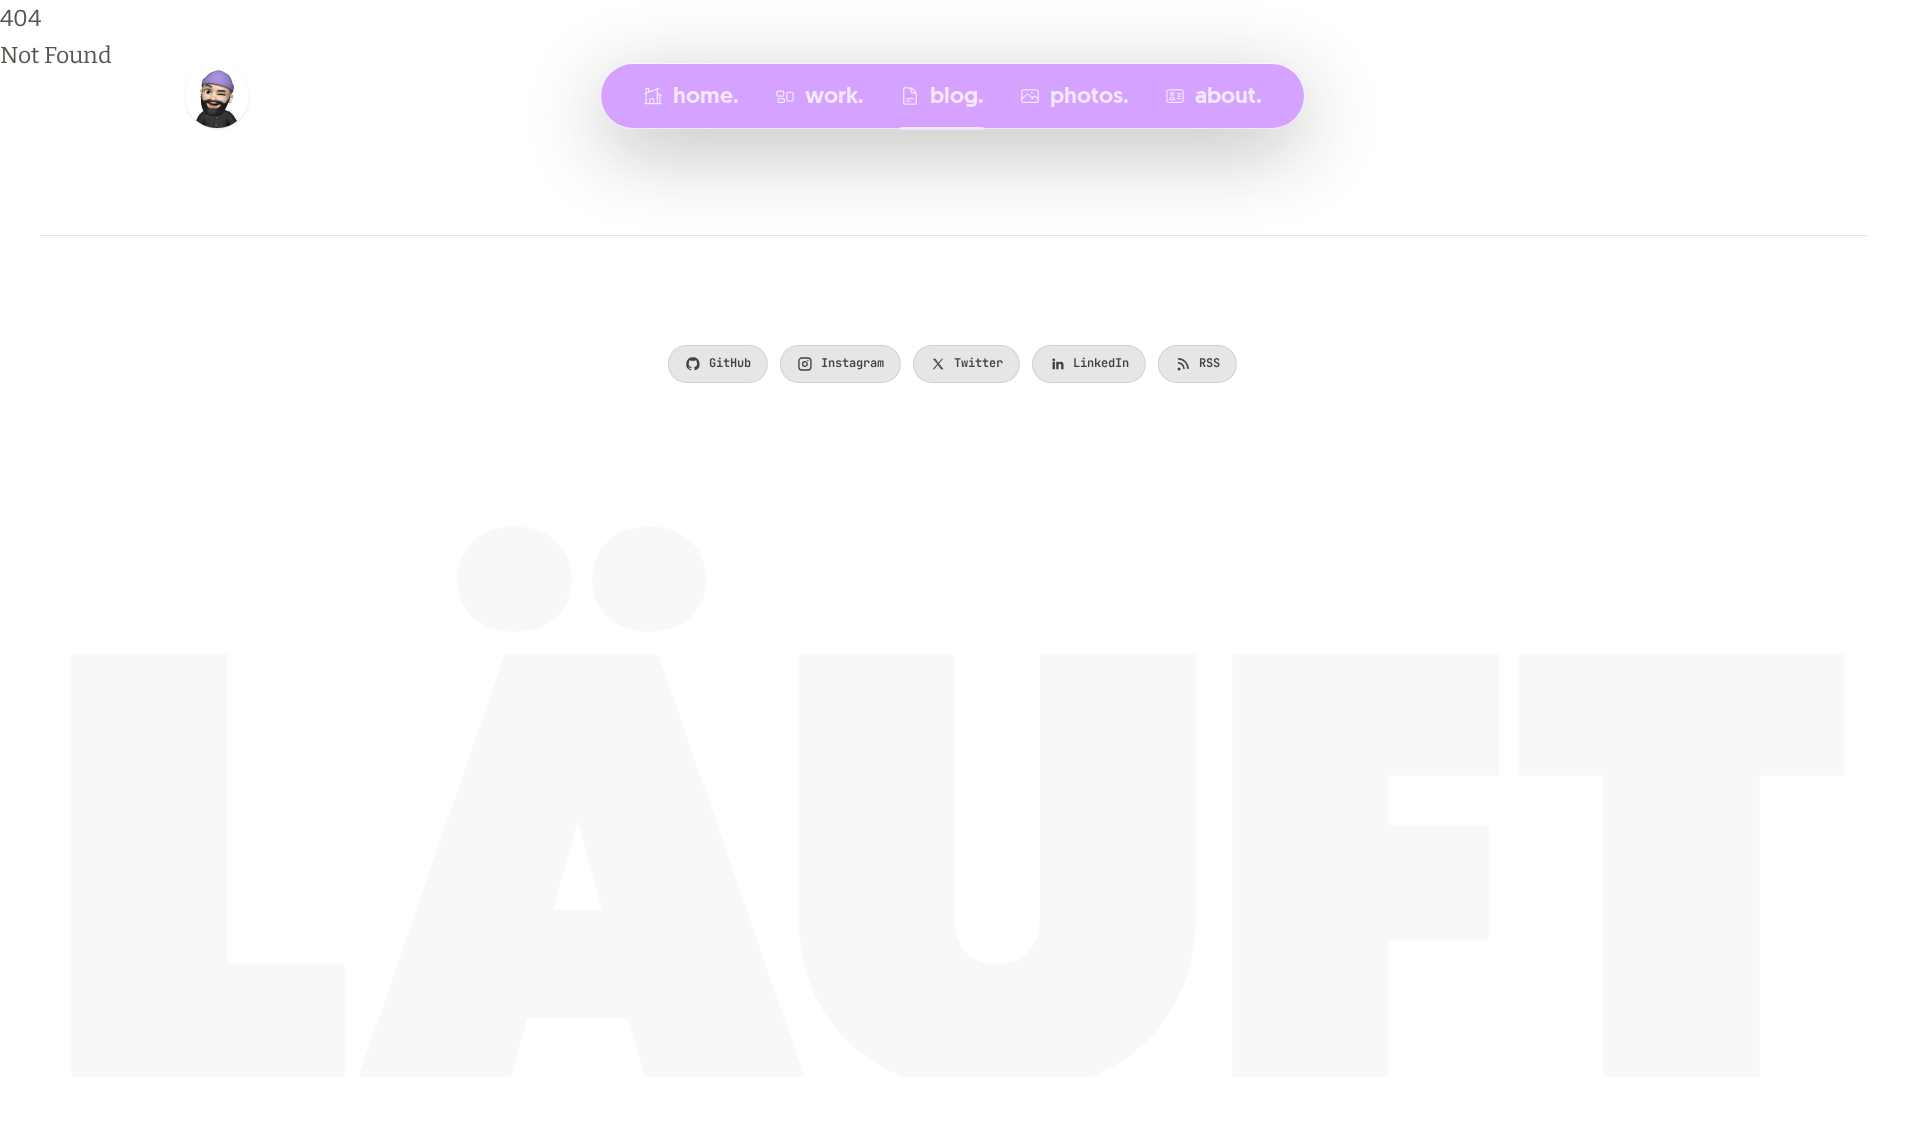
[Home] (217, 96)
